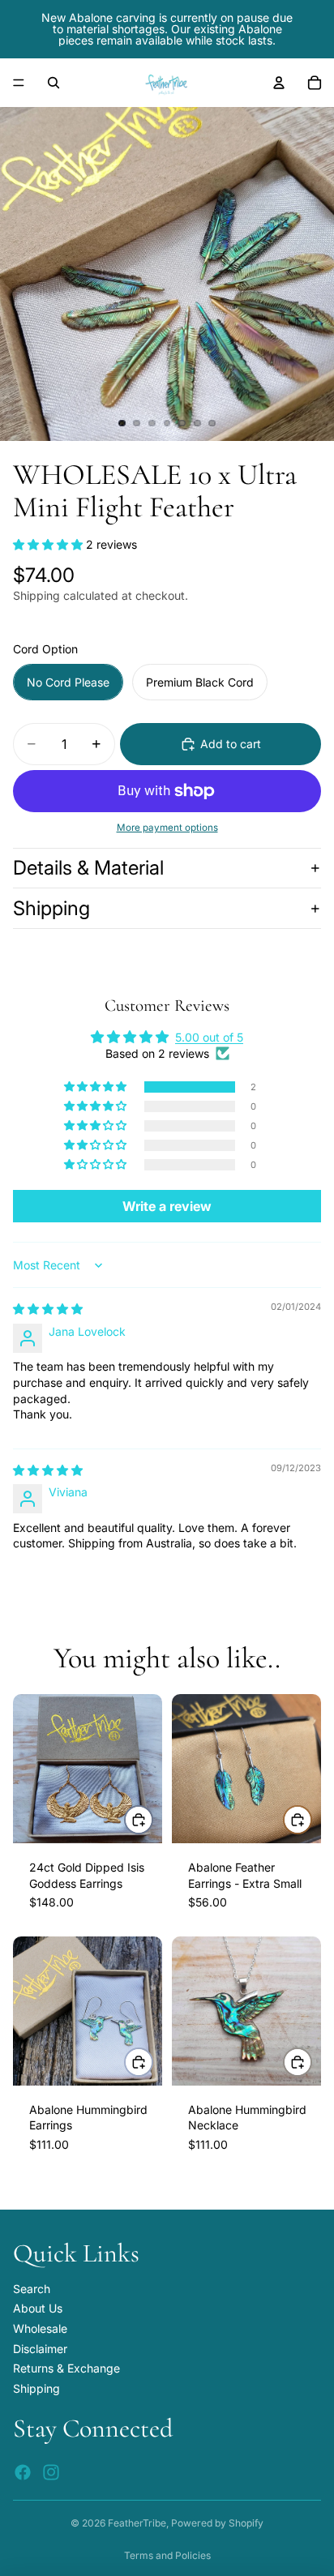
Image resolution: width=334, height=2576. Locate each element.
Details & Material (88, 868)
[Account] (279, 83)
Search (32, 2289)
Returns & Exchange (66, 2368)
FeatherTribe (137, 2523)
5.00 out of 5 (209, 1037)
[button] (49, 544)
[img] (48, 1309)
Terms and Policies (167, 2555)
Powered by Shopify (217, 2523)
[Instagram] (51, 2472)
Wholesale (40, 2328)
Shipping (51, 908)
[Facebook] (23, 2472)
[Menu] (19, 83)
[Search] (54, 83)
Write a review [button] (167, 1206)
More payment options (167, 828)
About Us (38, 2308)
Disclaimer (40, 2349)
